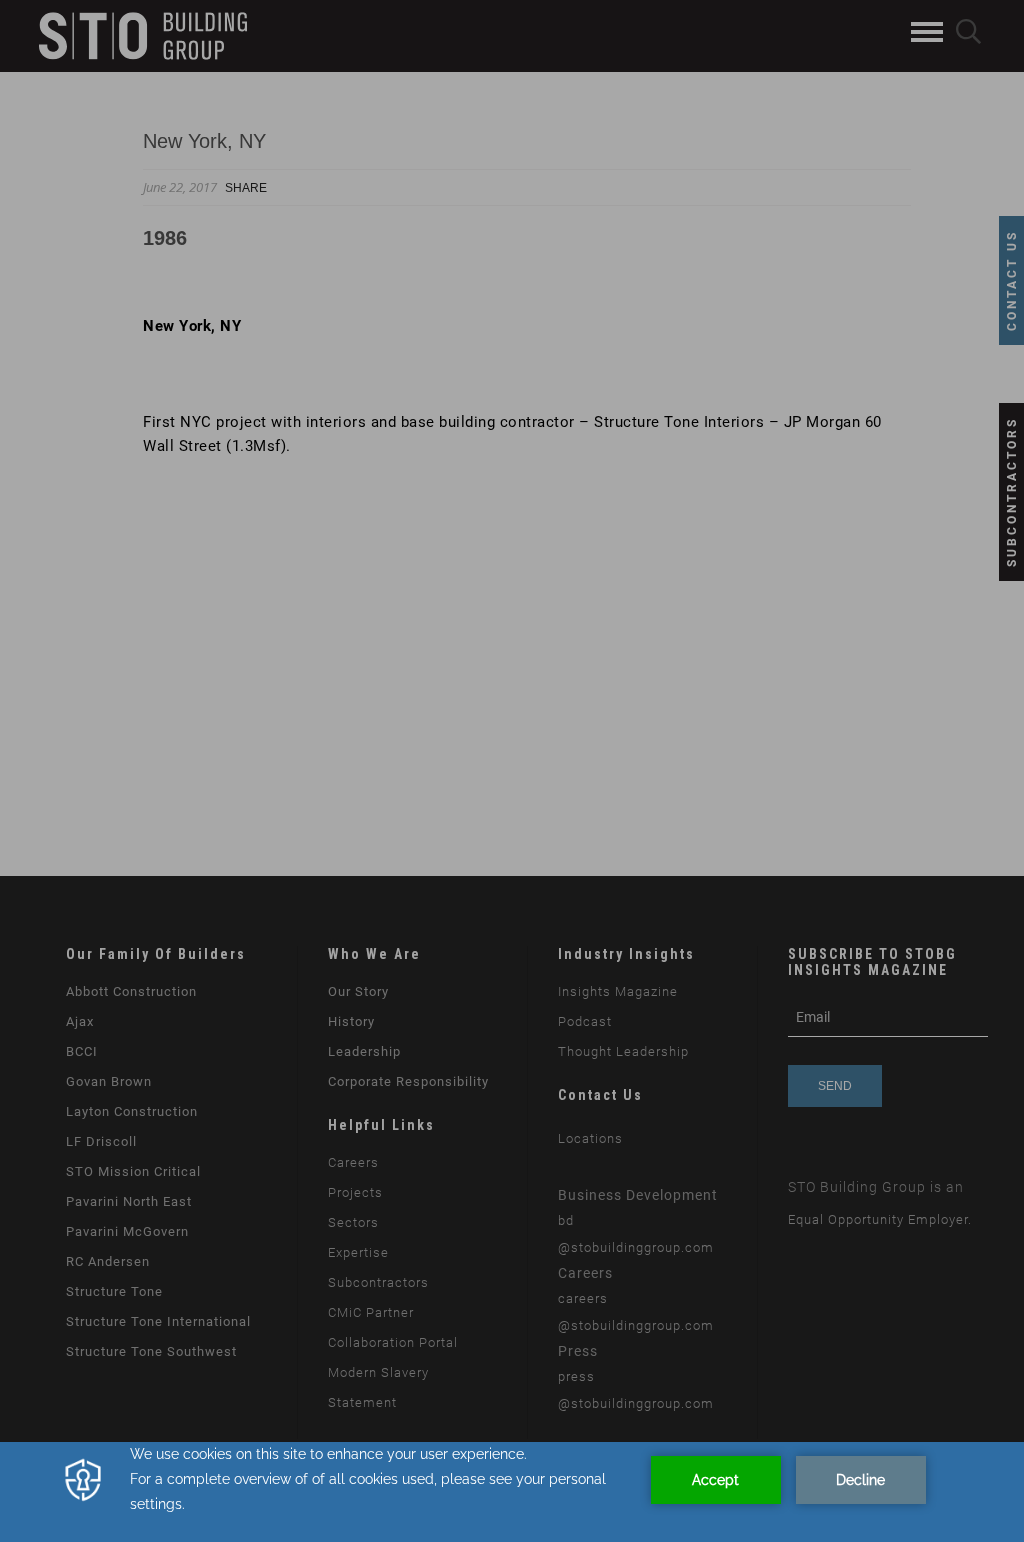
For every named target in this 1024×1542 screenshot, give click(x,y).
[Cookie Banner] (512, 1492)
